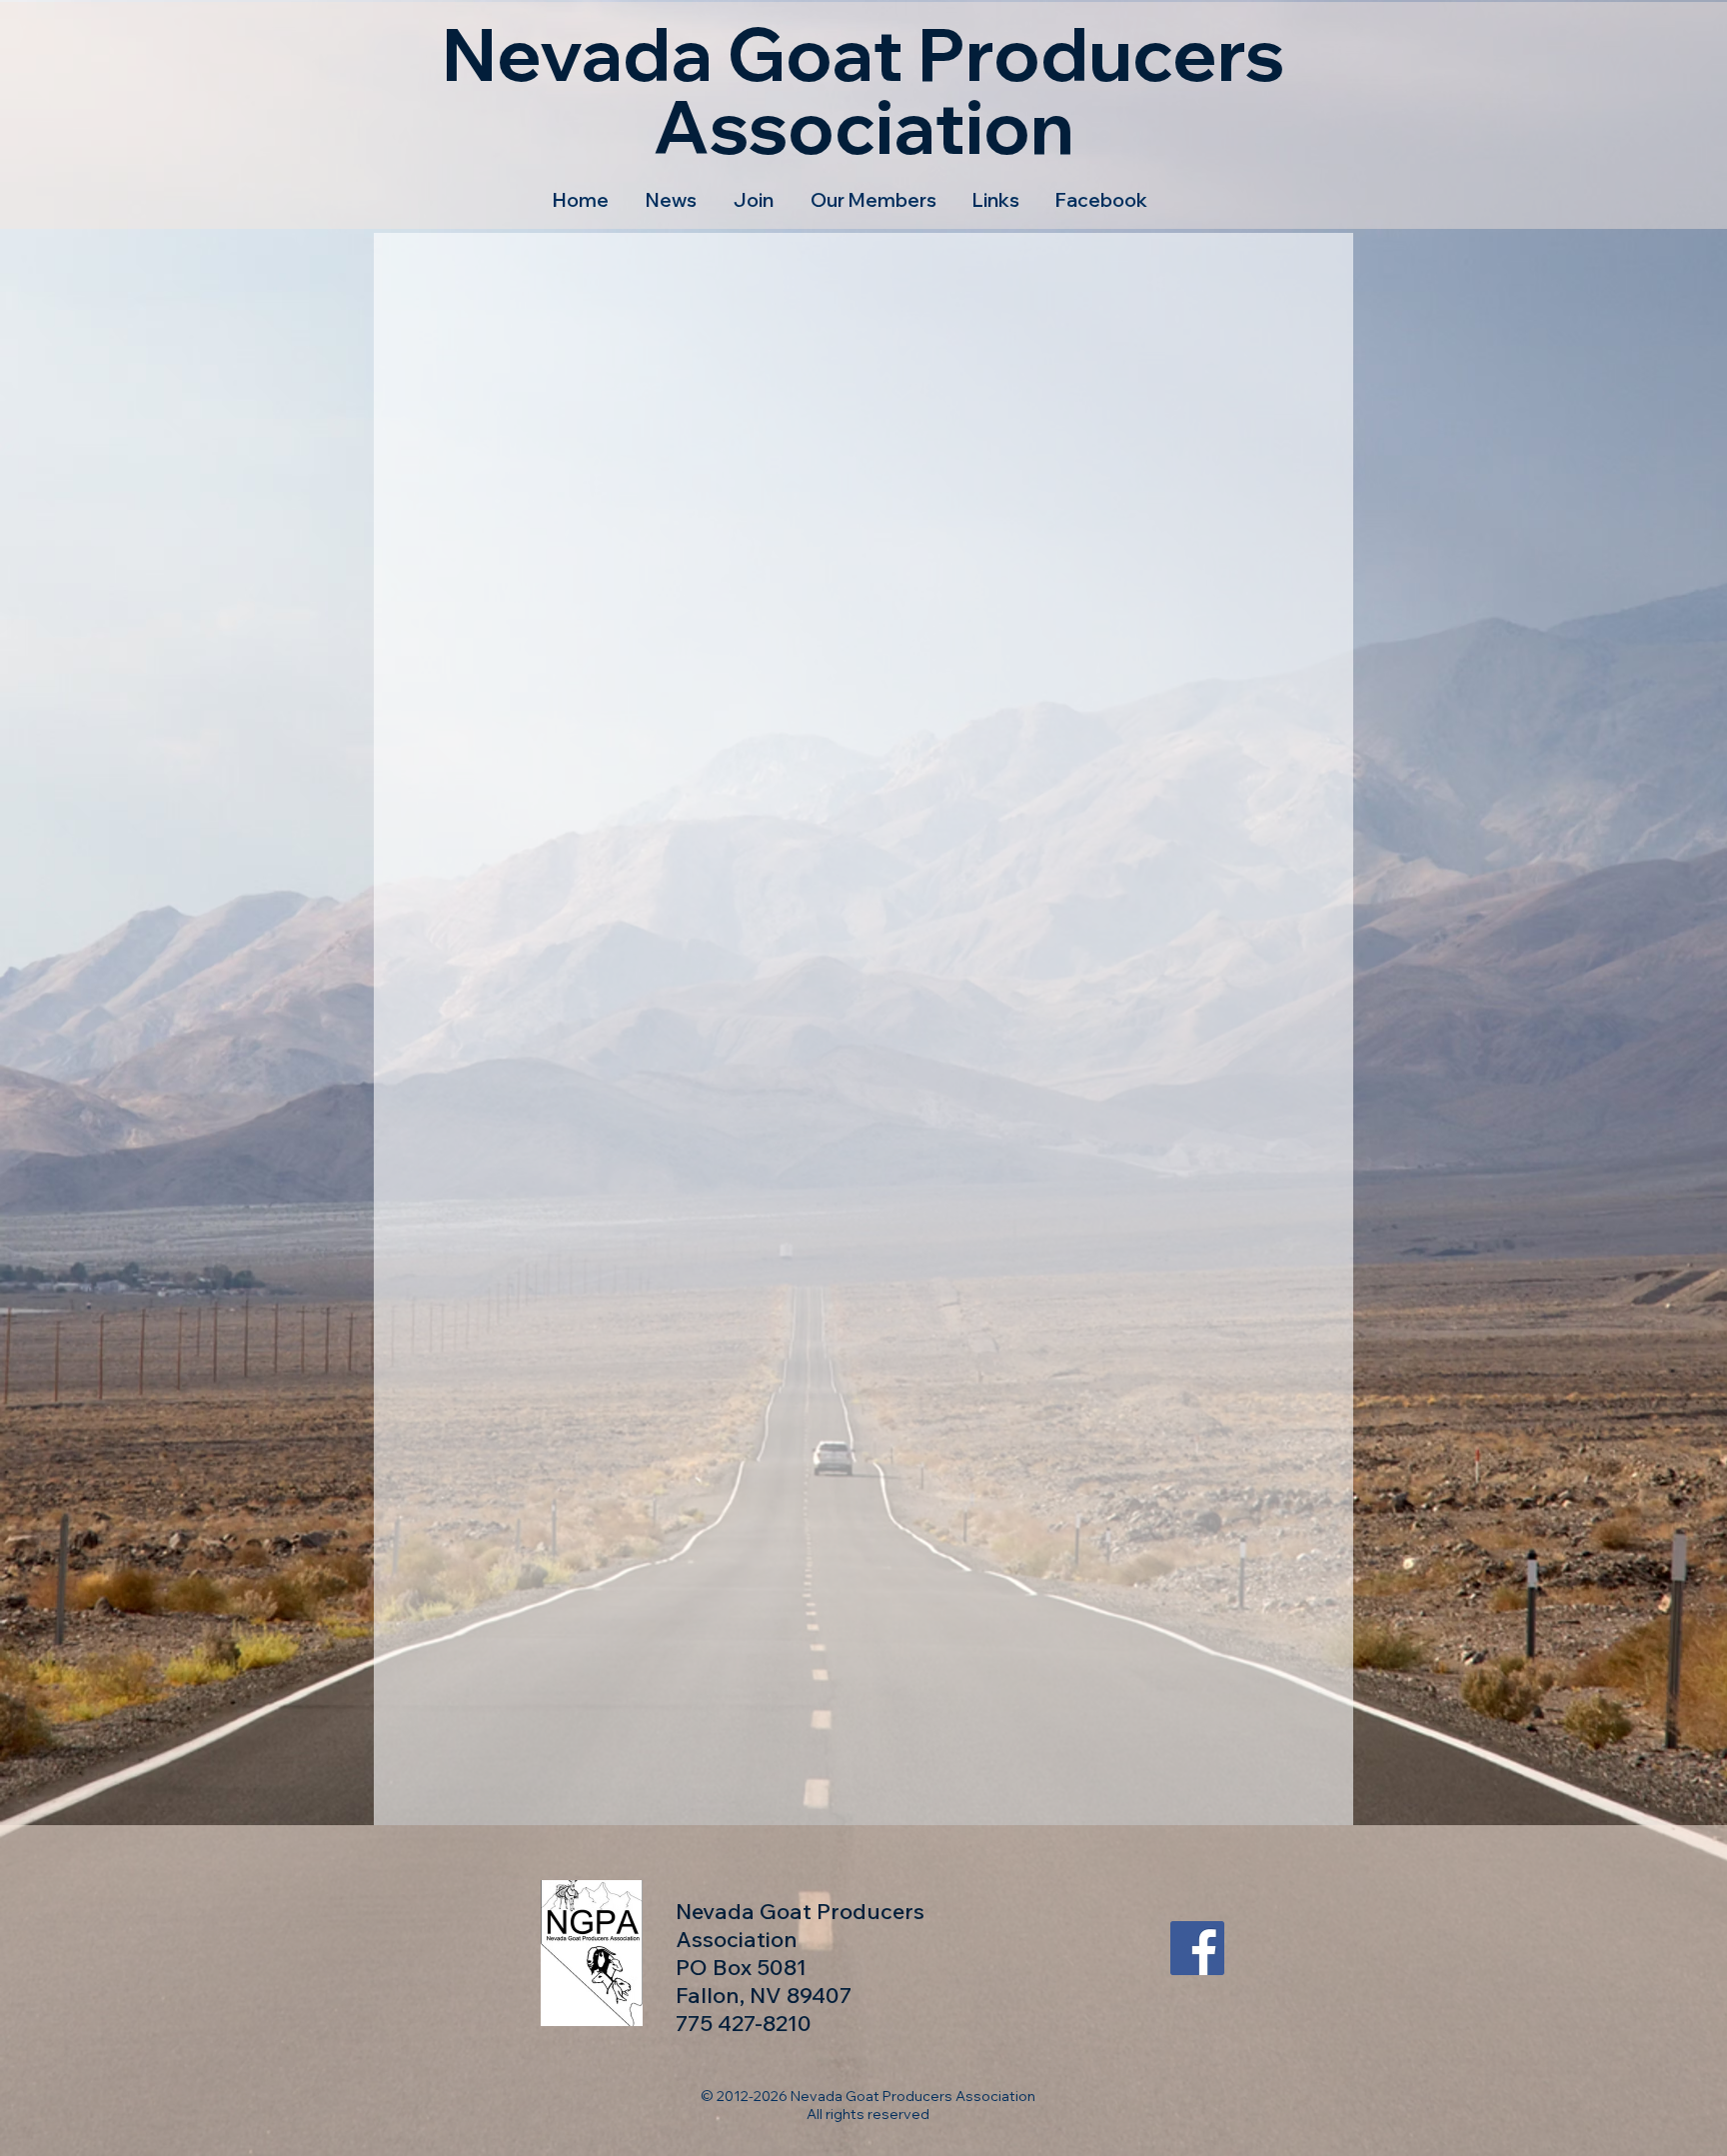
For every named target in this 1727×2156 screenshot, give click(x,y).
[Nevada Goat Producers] (1197, 1948)
